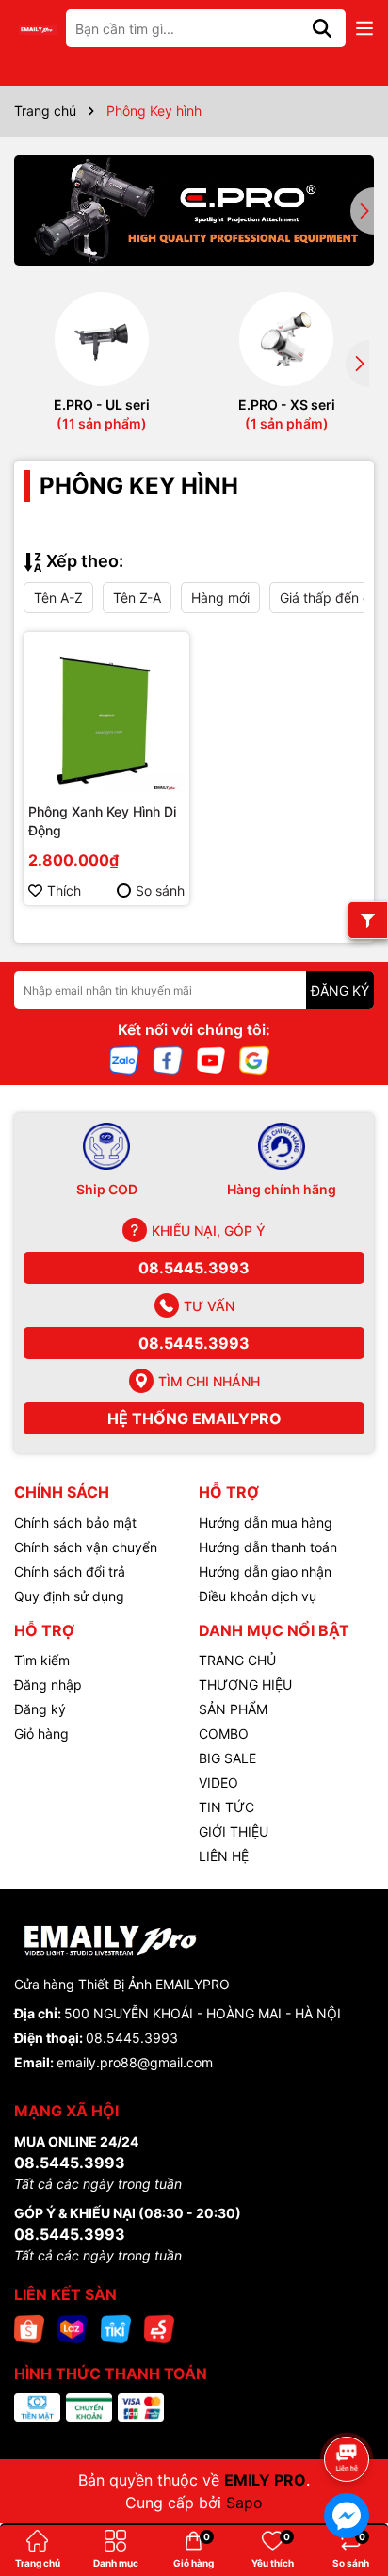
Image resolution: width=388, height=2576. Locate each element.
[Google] (254, 1059)
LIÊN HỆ (224, 1856)
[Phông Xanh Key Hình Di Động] (106, 715)
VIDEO (218, 1782)
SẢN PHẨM (233, 1709)
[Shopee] (29, 2328)
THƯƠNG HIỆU (245, 1685)
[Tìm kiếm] (322, 28)
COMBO (224, 1734)
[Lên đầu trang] (348, 2406)
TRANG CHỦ (237, 1660)
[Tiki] (116, 2328)
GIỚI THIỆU (234, 1831)
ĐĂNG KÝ (340, 990)
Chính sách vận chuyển (86, 1547)
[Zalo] (124, 1059)
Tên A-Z (58, 598)
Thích (64, 891)
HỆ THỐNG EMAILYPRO (194, 1418)
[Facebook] (168, 1059)
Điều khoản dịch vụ (258, 1596)
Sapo (244, 2503)
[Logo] (38, 29)
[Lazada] (73, 2328)
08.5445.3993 (194, 1268)
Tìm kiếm (42, 1660)
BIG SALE (227, 1758)
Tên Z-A (137, 598)
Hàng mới (220, 598)
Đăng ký (40, 1709)
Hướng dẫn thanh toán (268, 1547)
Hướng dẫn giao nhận (265, 1572)
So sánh (160, 891)
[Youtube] (211, 1059)
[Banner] (194, 211)
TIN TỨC (226, 1807)
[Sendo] (159, 2328)
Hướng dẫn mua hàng (266, 1523)
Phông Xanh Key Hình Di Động (102, 821)
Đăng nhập (48, 1685)
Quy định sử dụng (69, 1596)
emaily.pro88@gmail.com (135, 2062)
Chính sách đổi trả (70, 1572)
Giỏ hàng (41, 1734)
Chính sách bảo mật (75, 1523)
